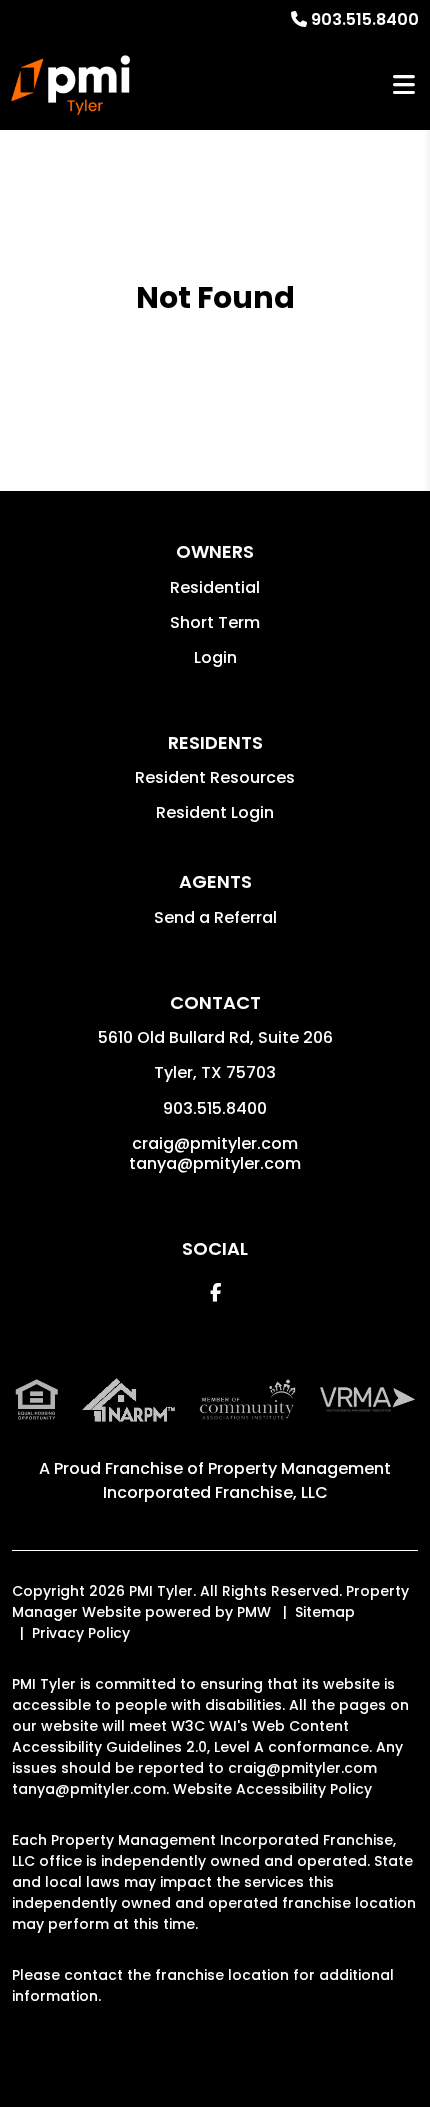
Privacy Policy (81, 1633)
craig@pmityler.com (215, 1143)
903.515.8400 (365, 19)
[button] (215, 1292)
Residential (215, 587)
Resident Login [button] (215, 812)
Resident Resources (215, 777)
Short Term (215, 622)
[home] (70, 85)
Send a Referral (215, 917)
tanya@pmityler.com (215, 1163)
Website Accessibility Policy (272, 1789)
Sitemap (325, 1612)
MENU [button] (404, 85)
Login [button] (215, 657)
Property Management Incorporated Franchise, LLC (247, 1480)
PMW (254, 1612)
